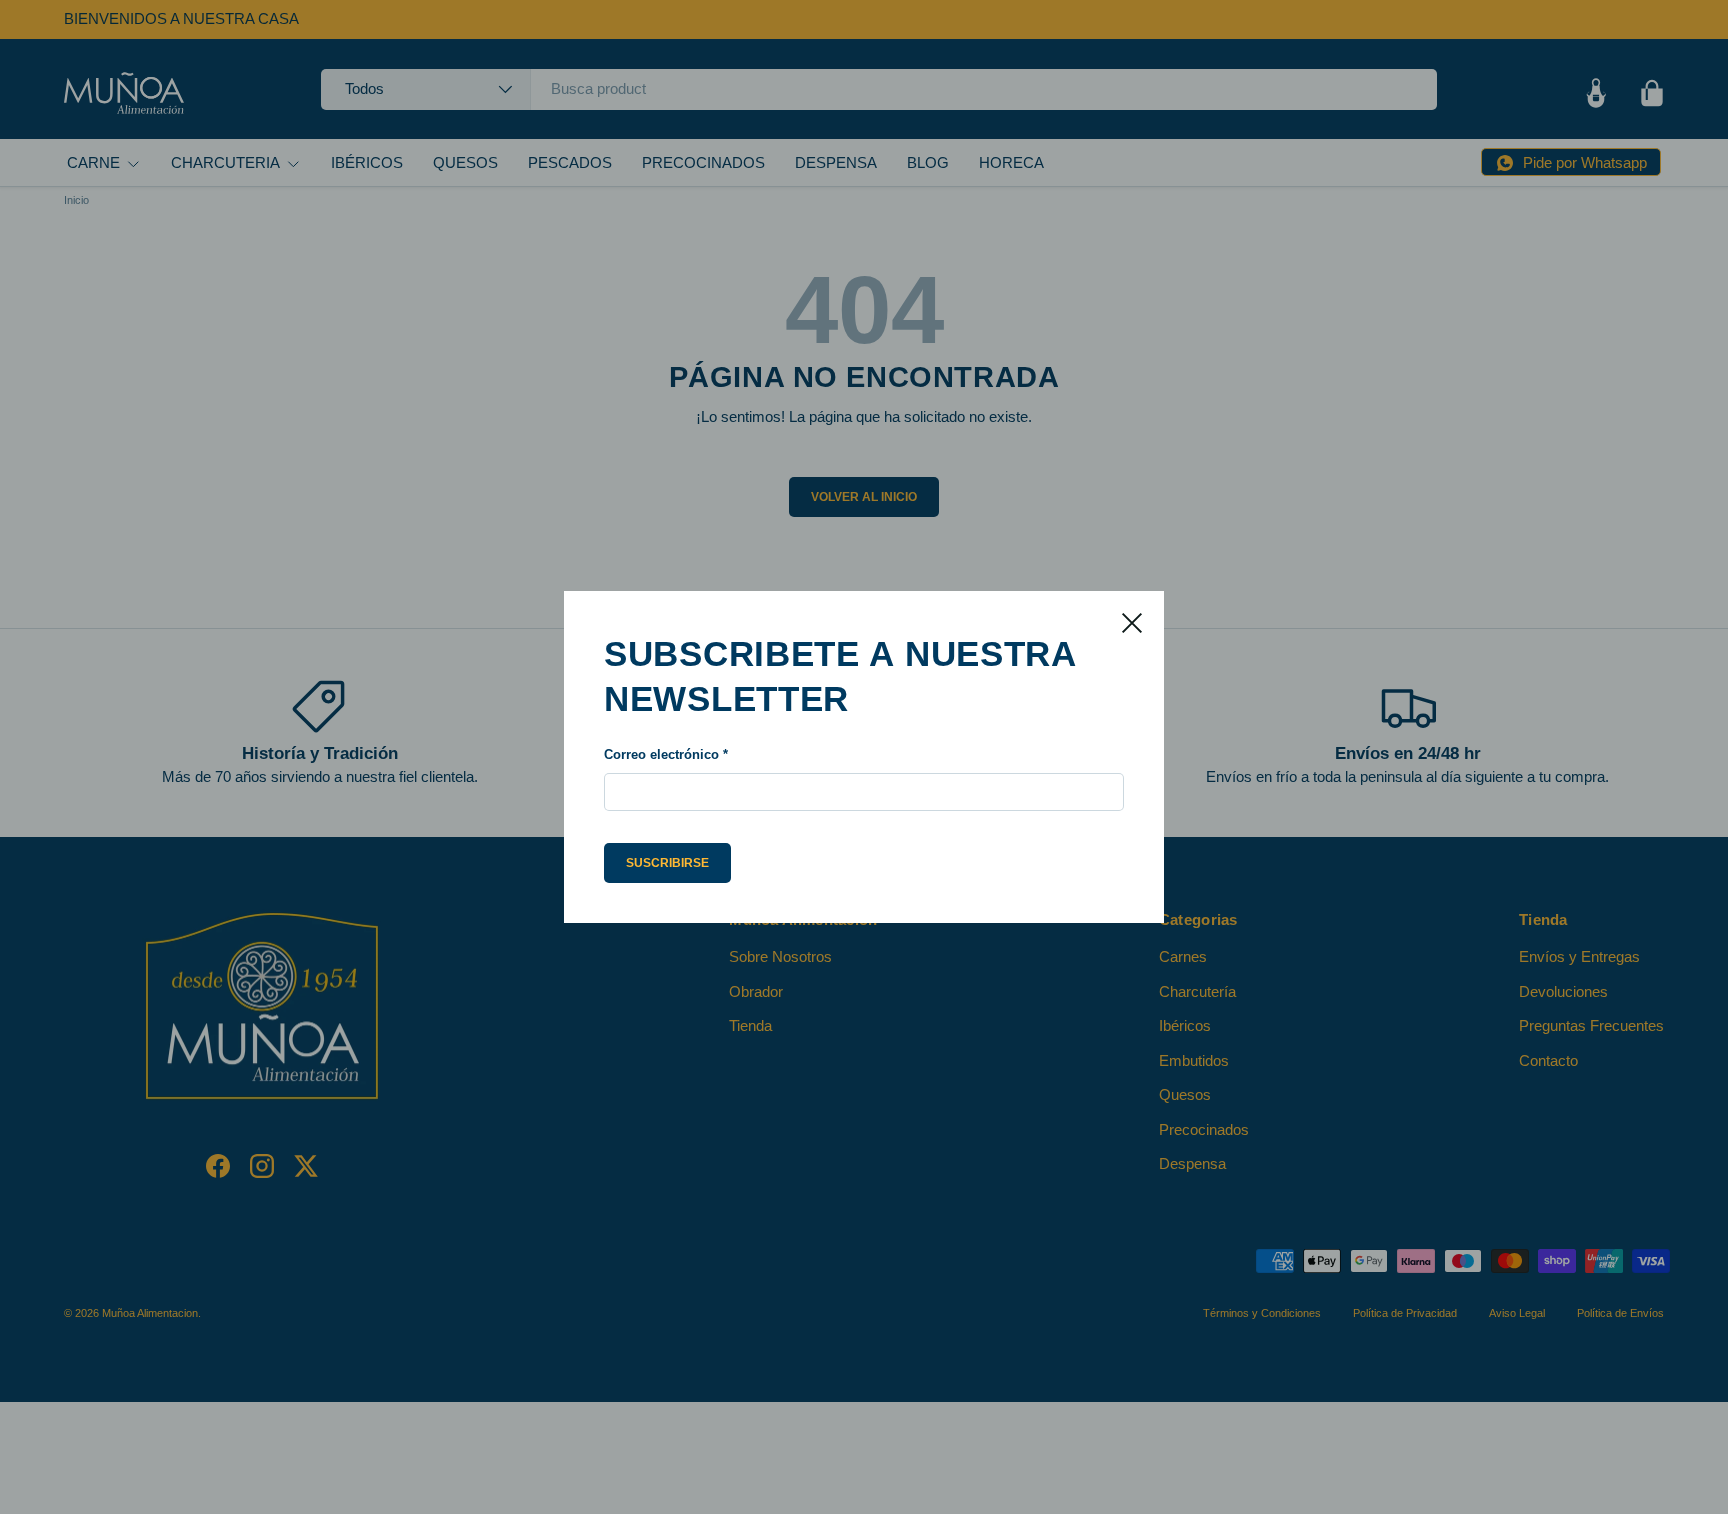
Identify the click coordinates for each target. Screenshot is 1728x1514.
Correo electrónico (661, 754)
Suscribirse (667, 863)
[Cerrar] (1132, 623)
